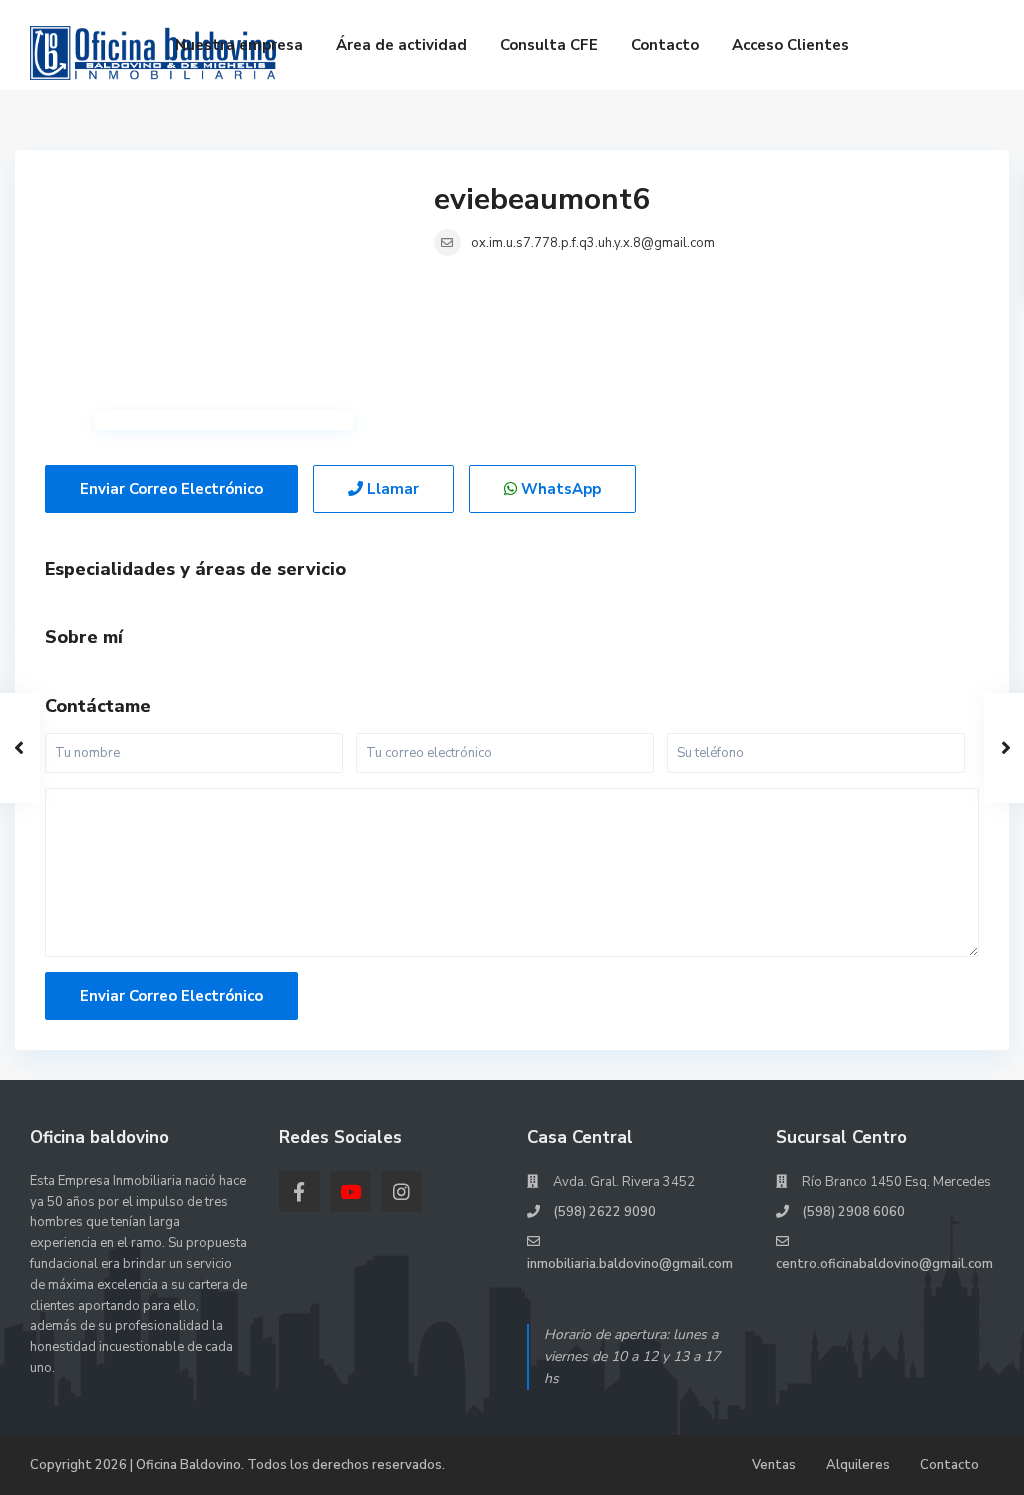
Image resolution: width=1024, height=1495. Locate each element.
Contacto (665, 45)
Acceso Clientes (790, 45)
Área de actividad (401, 45)
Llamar (391, 489)
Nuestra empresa (239, 45)
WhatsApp (559, 489)
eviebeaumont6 (542, 199)
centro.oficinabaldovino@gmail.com (884, 1264)
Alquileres (858, 1465)
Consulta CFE (549, 45)
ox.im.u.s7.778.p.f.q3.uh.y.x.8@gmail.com (593, 243)
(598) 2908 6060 (853, 1212)
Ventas (774, 1465)
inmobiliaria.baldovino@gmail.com (630, 1264)
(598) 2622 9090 (604, 1212)
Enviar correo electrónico (171, 489)
